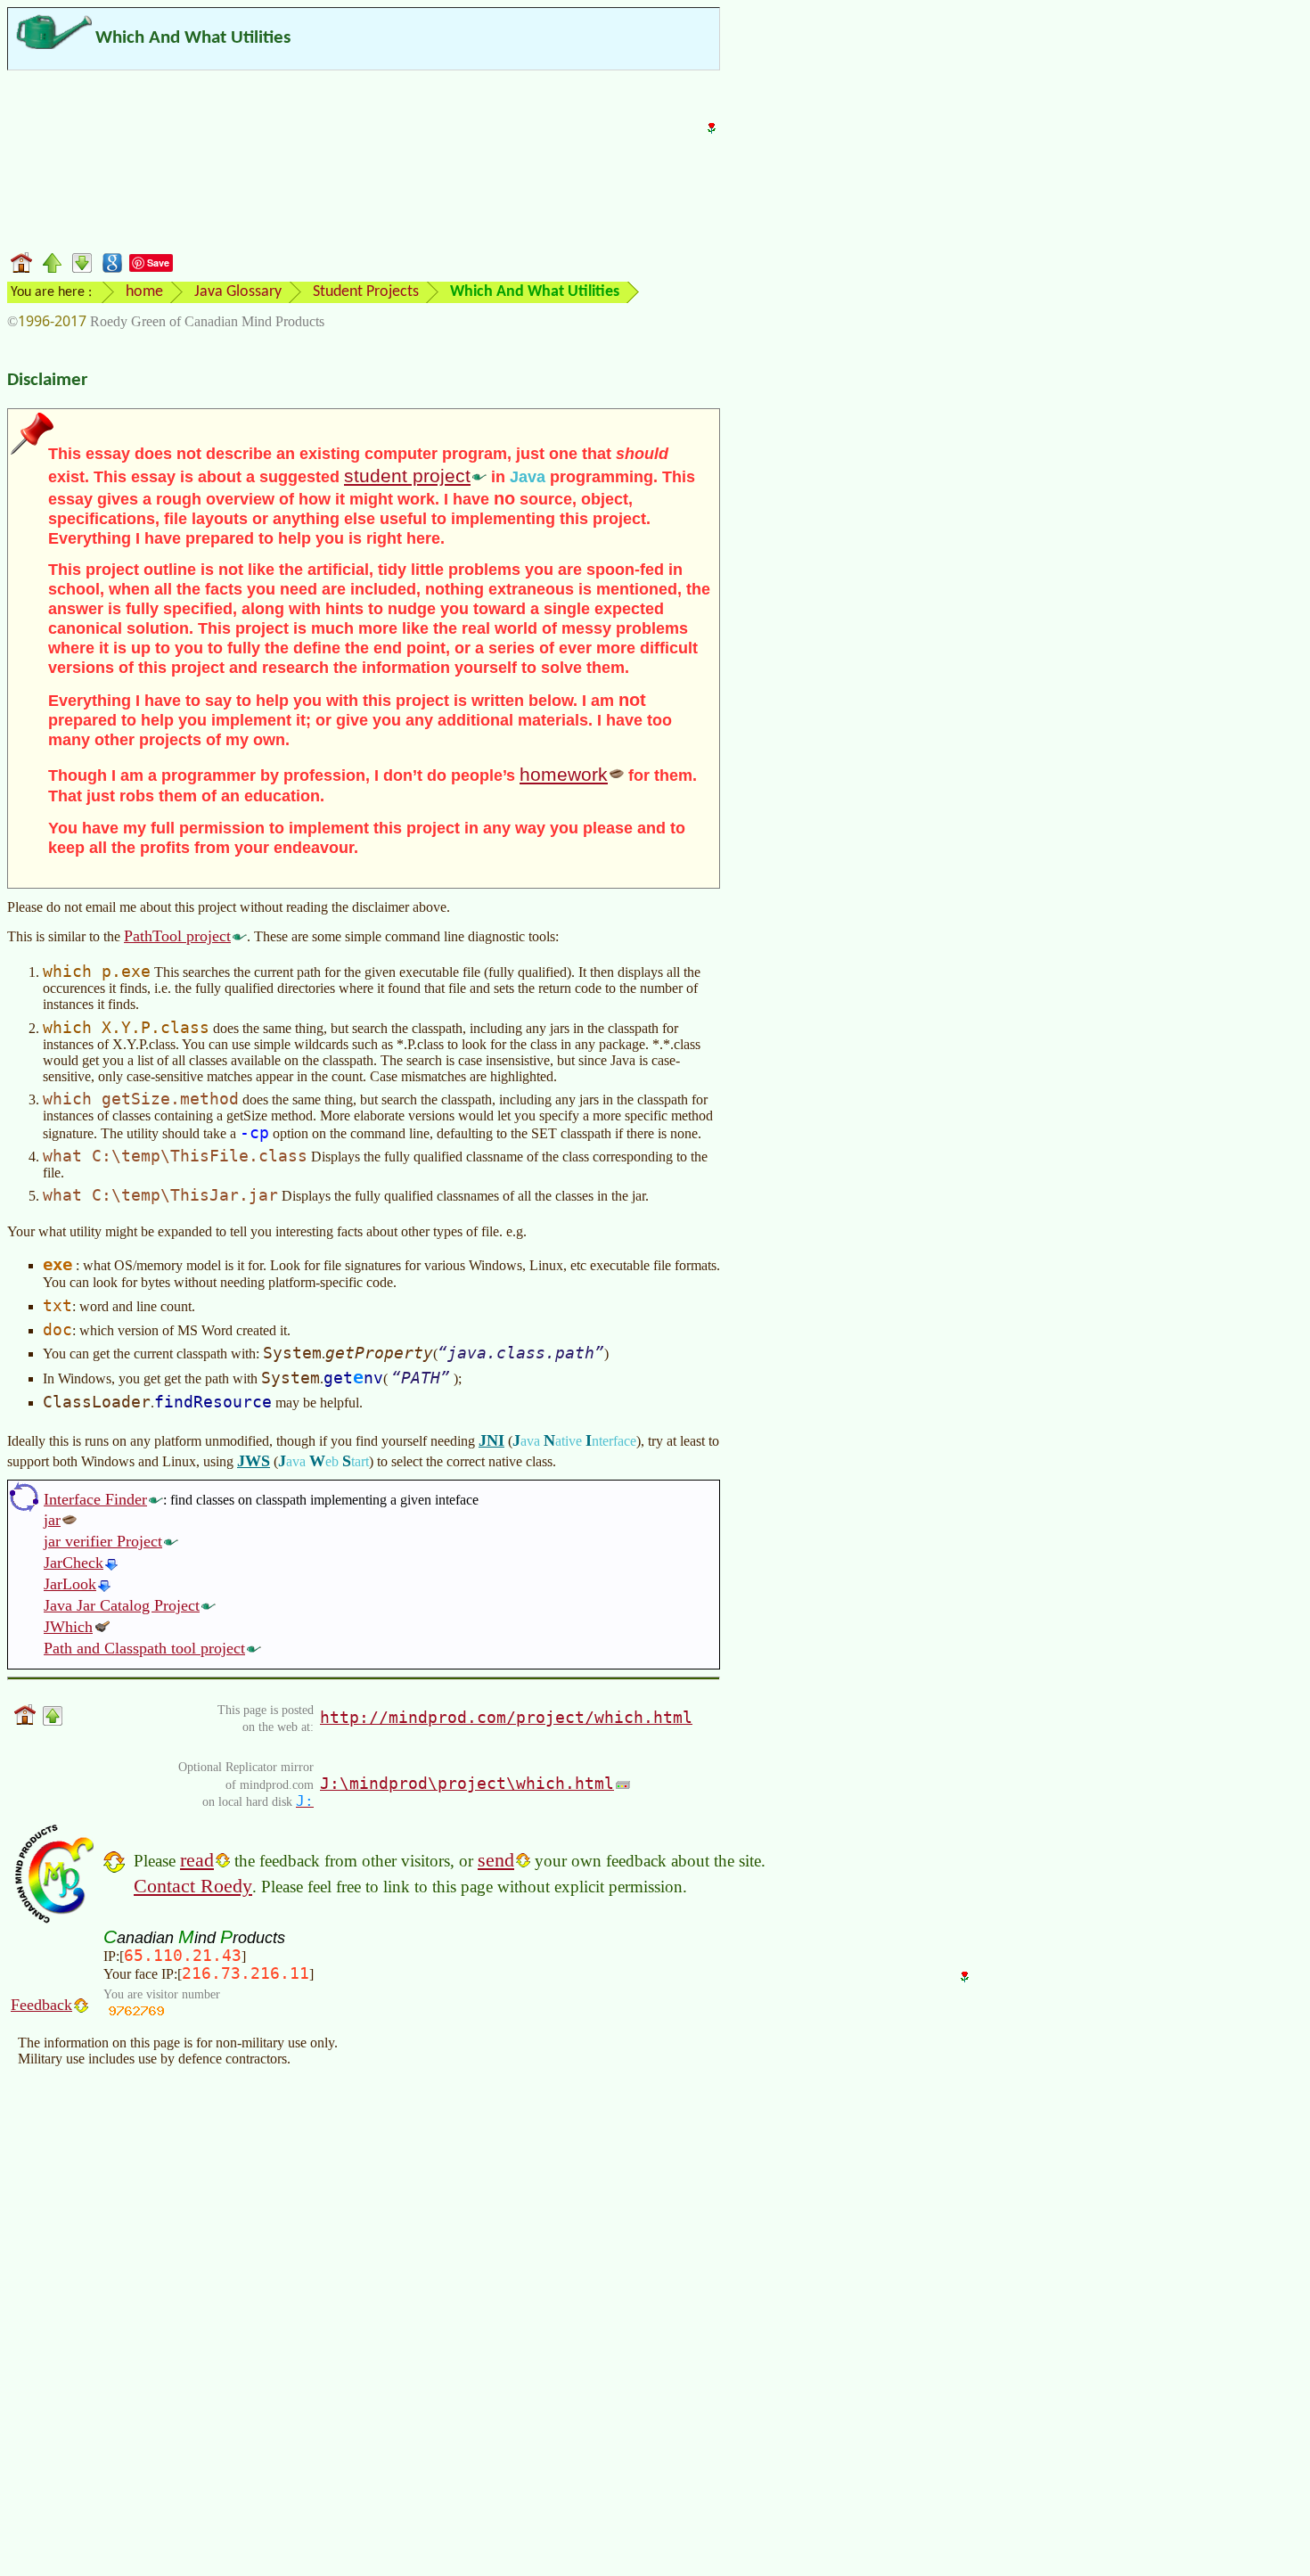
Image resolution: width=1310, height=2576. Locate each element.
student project (407, 476)
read (197, 1860)
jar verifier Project (103, 1541)
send (496, 1860)
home (144, 292)
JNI (491, 1440)
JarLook (70, 1584)
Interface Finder (95, 1499)
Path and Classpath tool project (144, 1648)
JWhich (68, 1627)
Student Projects (366, 292)
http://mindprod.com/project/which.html (506, 1717)
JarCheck (74, 1563)
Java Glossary (238, 292)
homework (564, 774)
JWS (254, 1461)
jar (52, 1520)
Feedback (41, 2005)
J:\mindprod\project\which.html (467, 1783)
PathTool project (177, 936)
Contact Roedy (193, 1886)
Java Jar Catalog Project (122, 1605)
